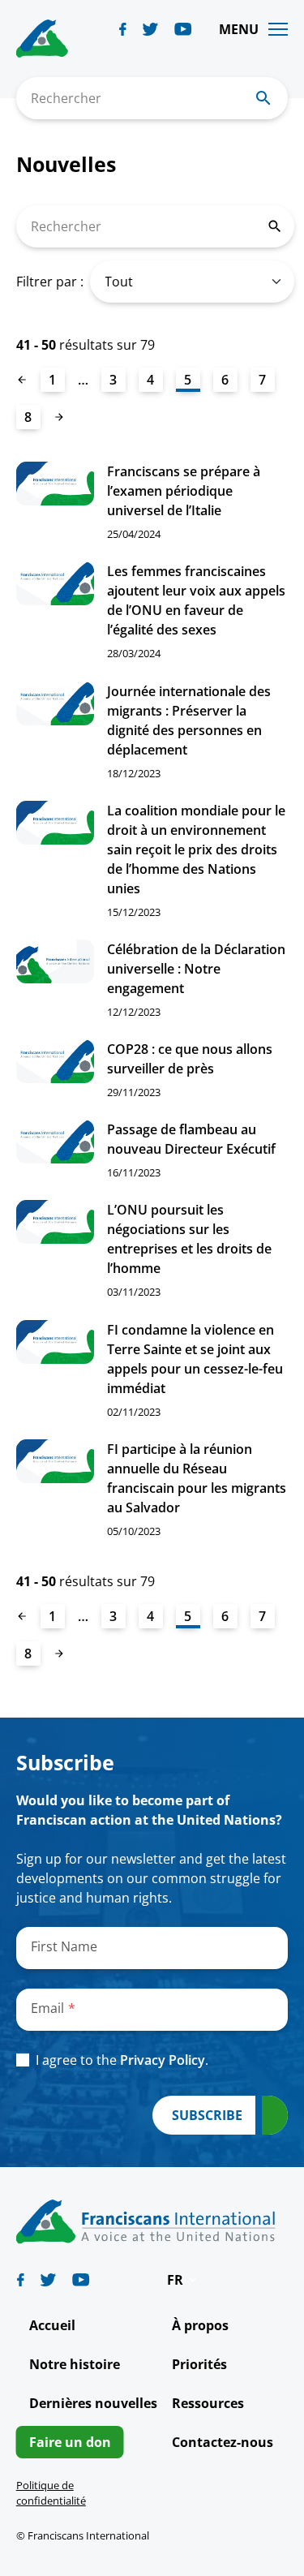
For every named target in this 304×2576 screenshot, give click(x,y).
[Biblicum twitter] (150, 29)
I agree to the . (122, 2060)
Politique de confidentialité (51, 2493)
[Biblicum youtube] (183, 29)
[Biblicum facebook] (123, 29)
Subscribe (207, 2115)
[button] (183, 2280)
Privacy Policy (163, 2060)
